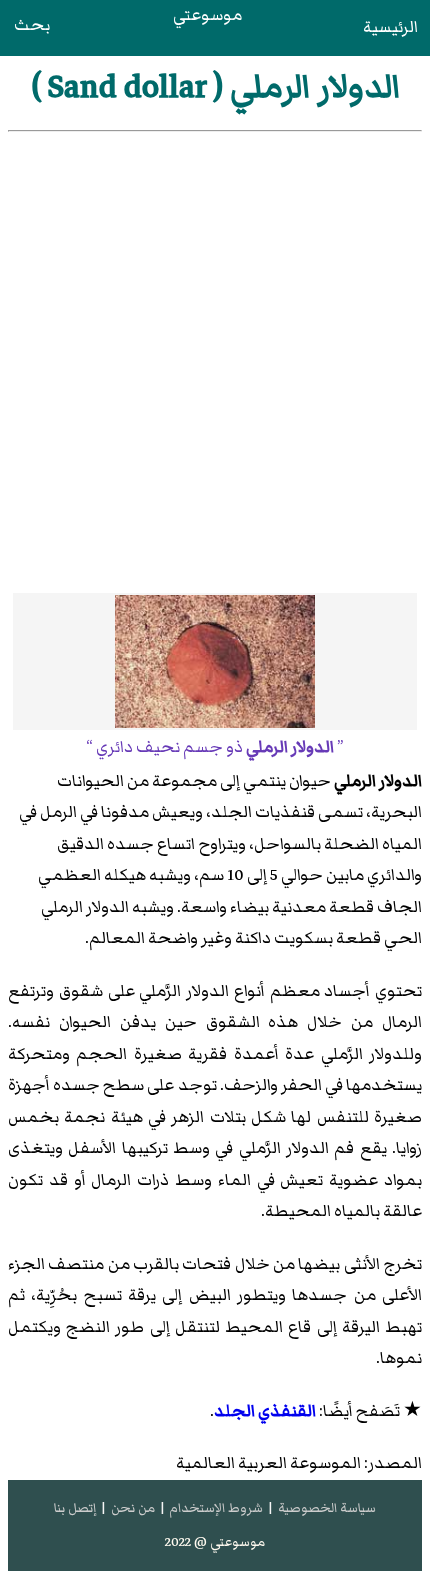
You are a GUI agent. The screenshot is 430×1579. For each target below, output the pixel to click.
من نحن (133, 1508)
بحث (32, 25)
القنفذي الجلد (265, 1411)
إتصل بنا (75, 1508)
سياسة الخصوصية (327, 1508)
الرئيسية (390, 27)
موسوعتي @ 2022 (215, 1542)
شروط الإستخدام (216, 1508)
